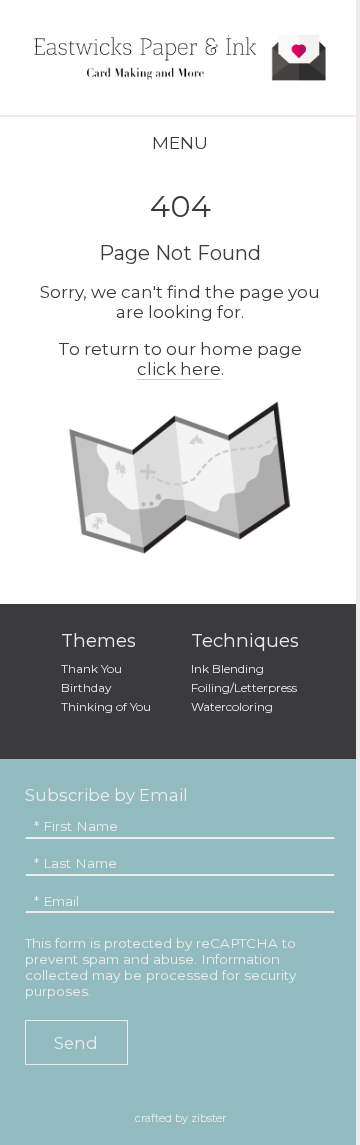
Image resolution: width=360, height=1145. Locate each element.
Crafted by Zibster (180, 1118)
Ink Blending (227, 668)
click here (179, 369)
